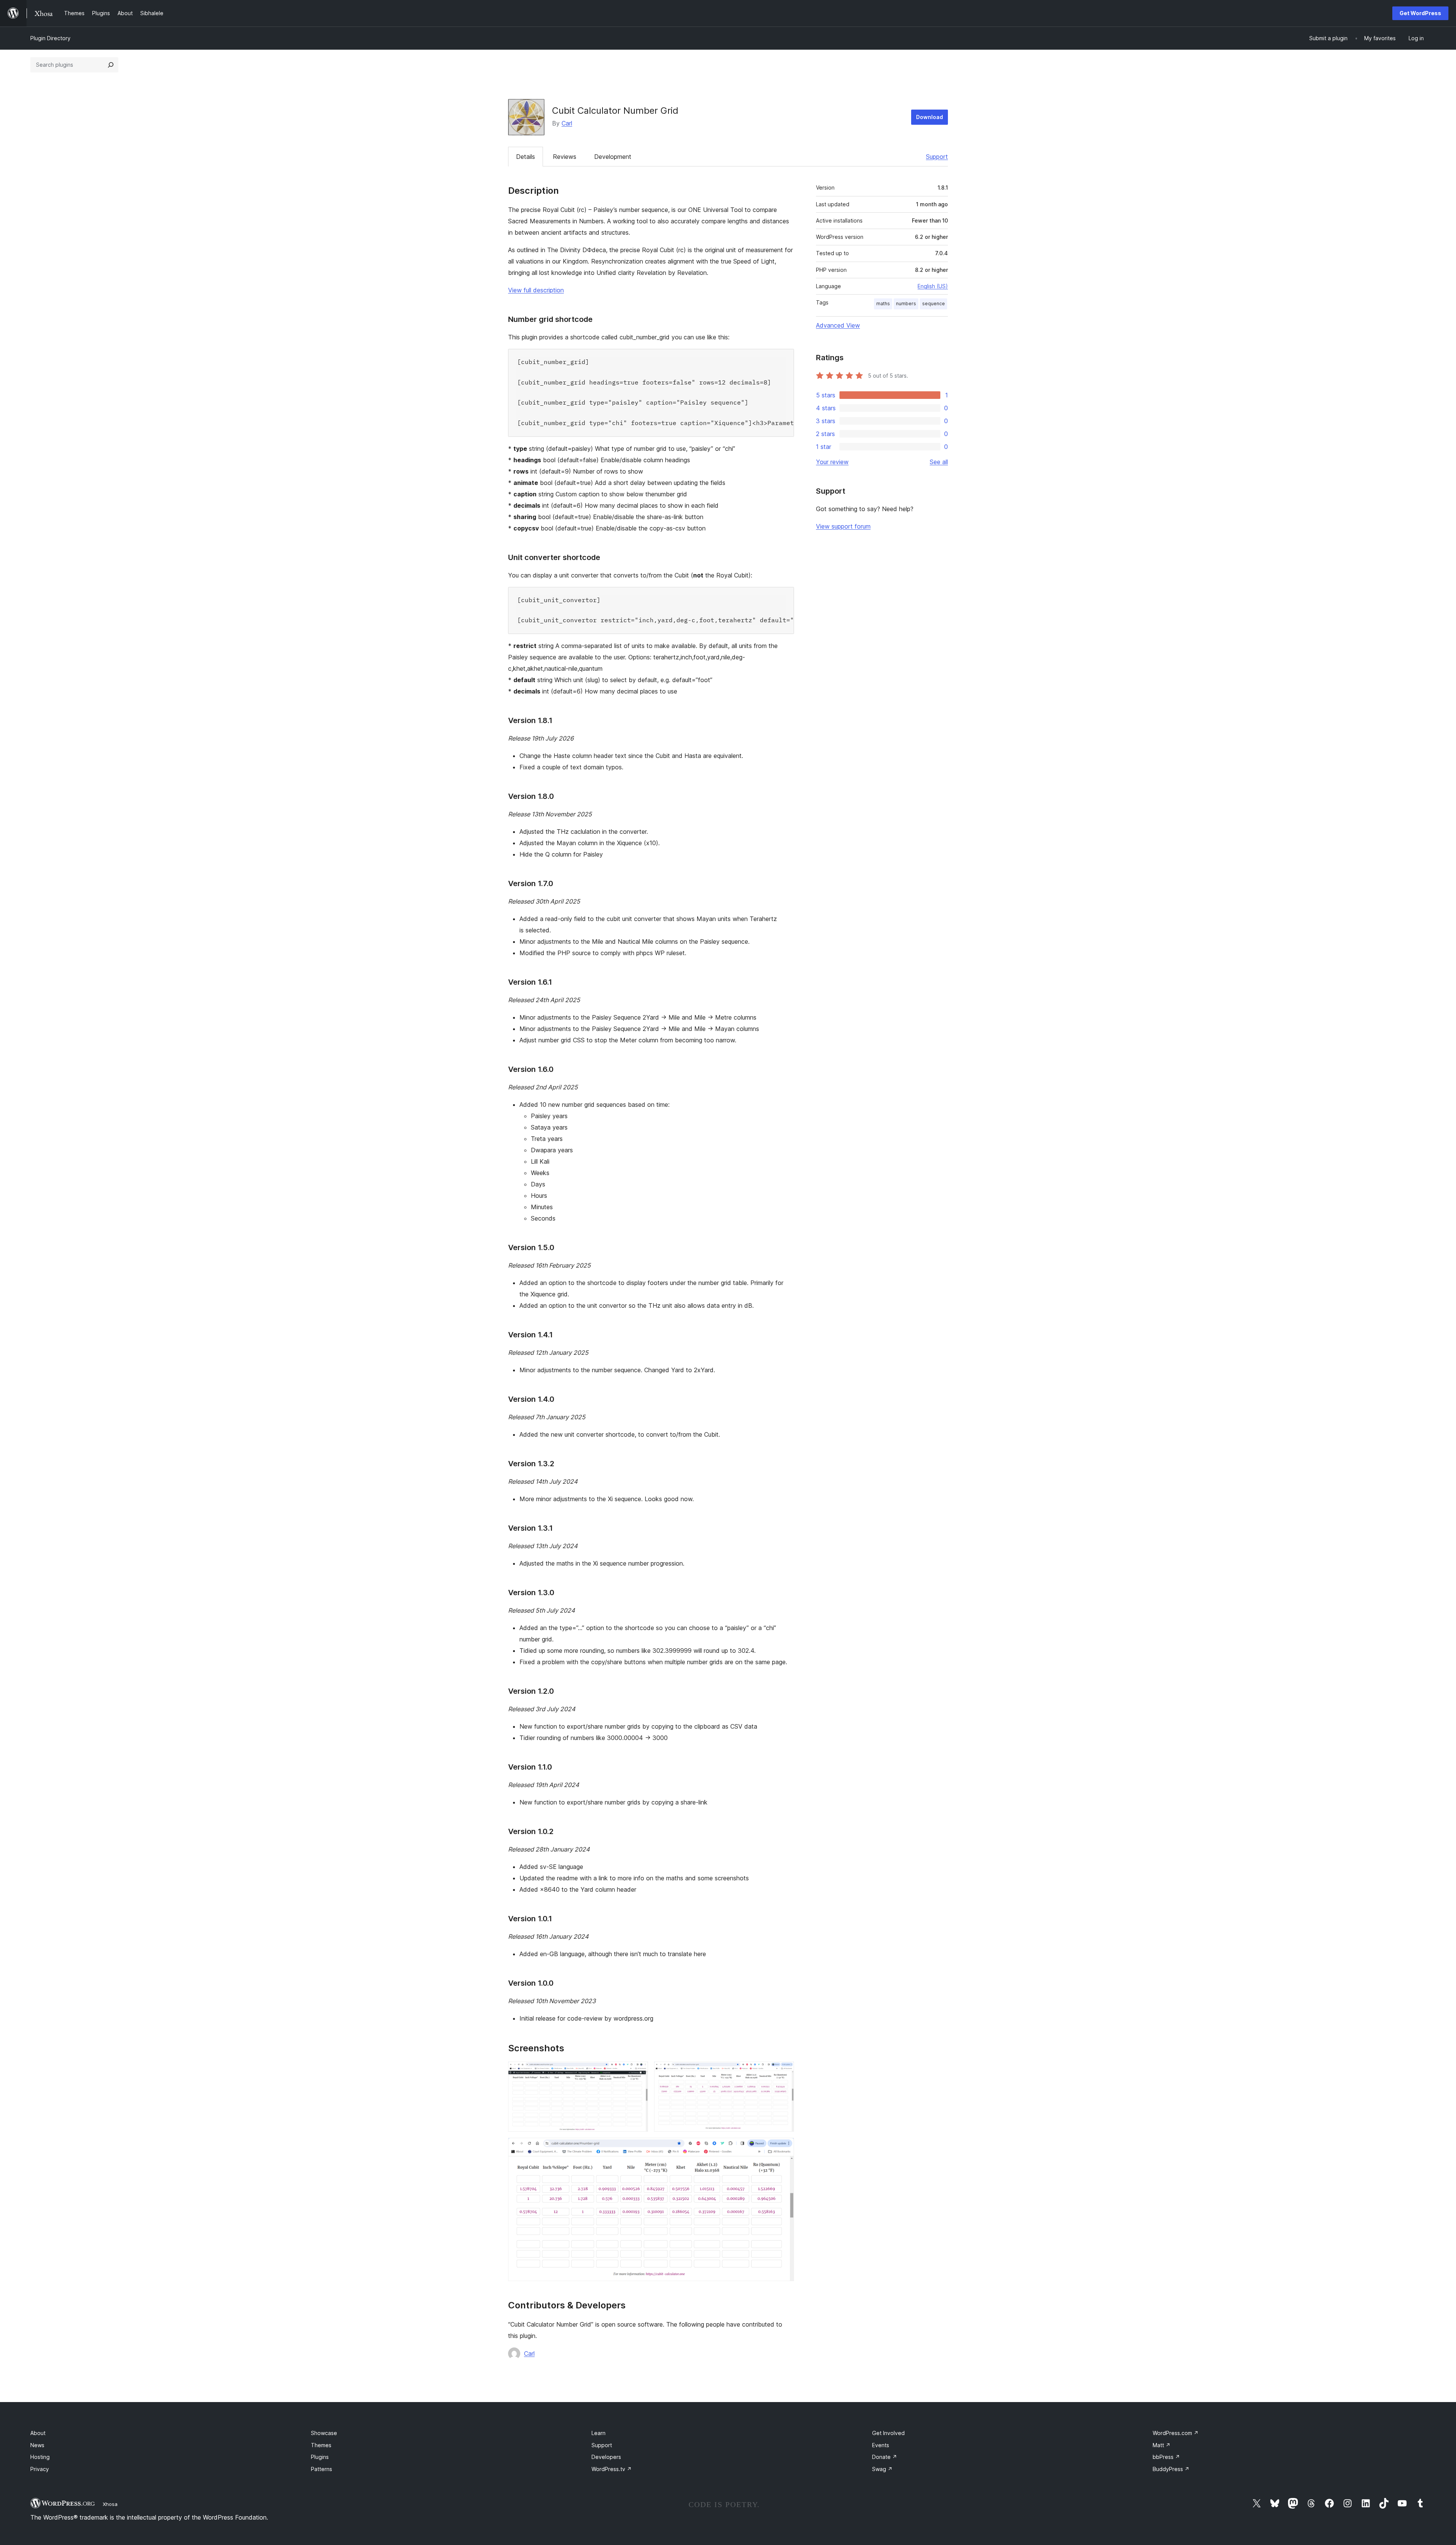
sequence (934, 304)
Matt (1162, 2445)
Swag (882, 2469)
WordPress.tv (612, 2469)
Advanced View (838, 325)
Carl (567, 123)
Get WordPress (1420, 13)
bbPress (1166, 2457)
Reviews (565, 157)
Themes (321, 2445)
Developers (606, 2457)
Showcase (324, 2433)
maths (883, 304)
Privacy (40, 2469)
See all (939, 462)
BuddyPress (1171, 2469)
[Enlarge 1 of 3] (638, 2072)
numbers (906, 304)
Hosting (40, 2457)
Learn (599, 2433)
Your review (832, 462)
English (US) (933, 286)
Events (881, 2445)
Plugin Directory (50, 38)
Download (930, 117)
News (37, 2445)
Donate (885, 2457)
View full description (536, 290)
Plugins (320, 2457)
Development (613, 157)
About (38, 2433)
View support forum (843, 526)
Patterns (322, 2469)
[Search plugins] (111, 65)
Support (937, 157)
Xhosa (110, 2504)
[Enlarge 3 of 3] (784, 2148)
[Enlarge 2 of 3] (784, 2072)
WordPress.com (1176, 2433)
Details (526, 157)
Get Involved (888, 2433)
